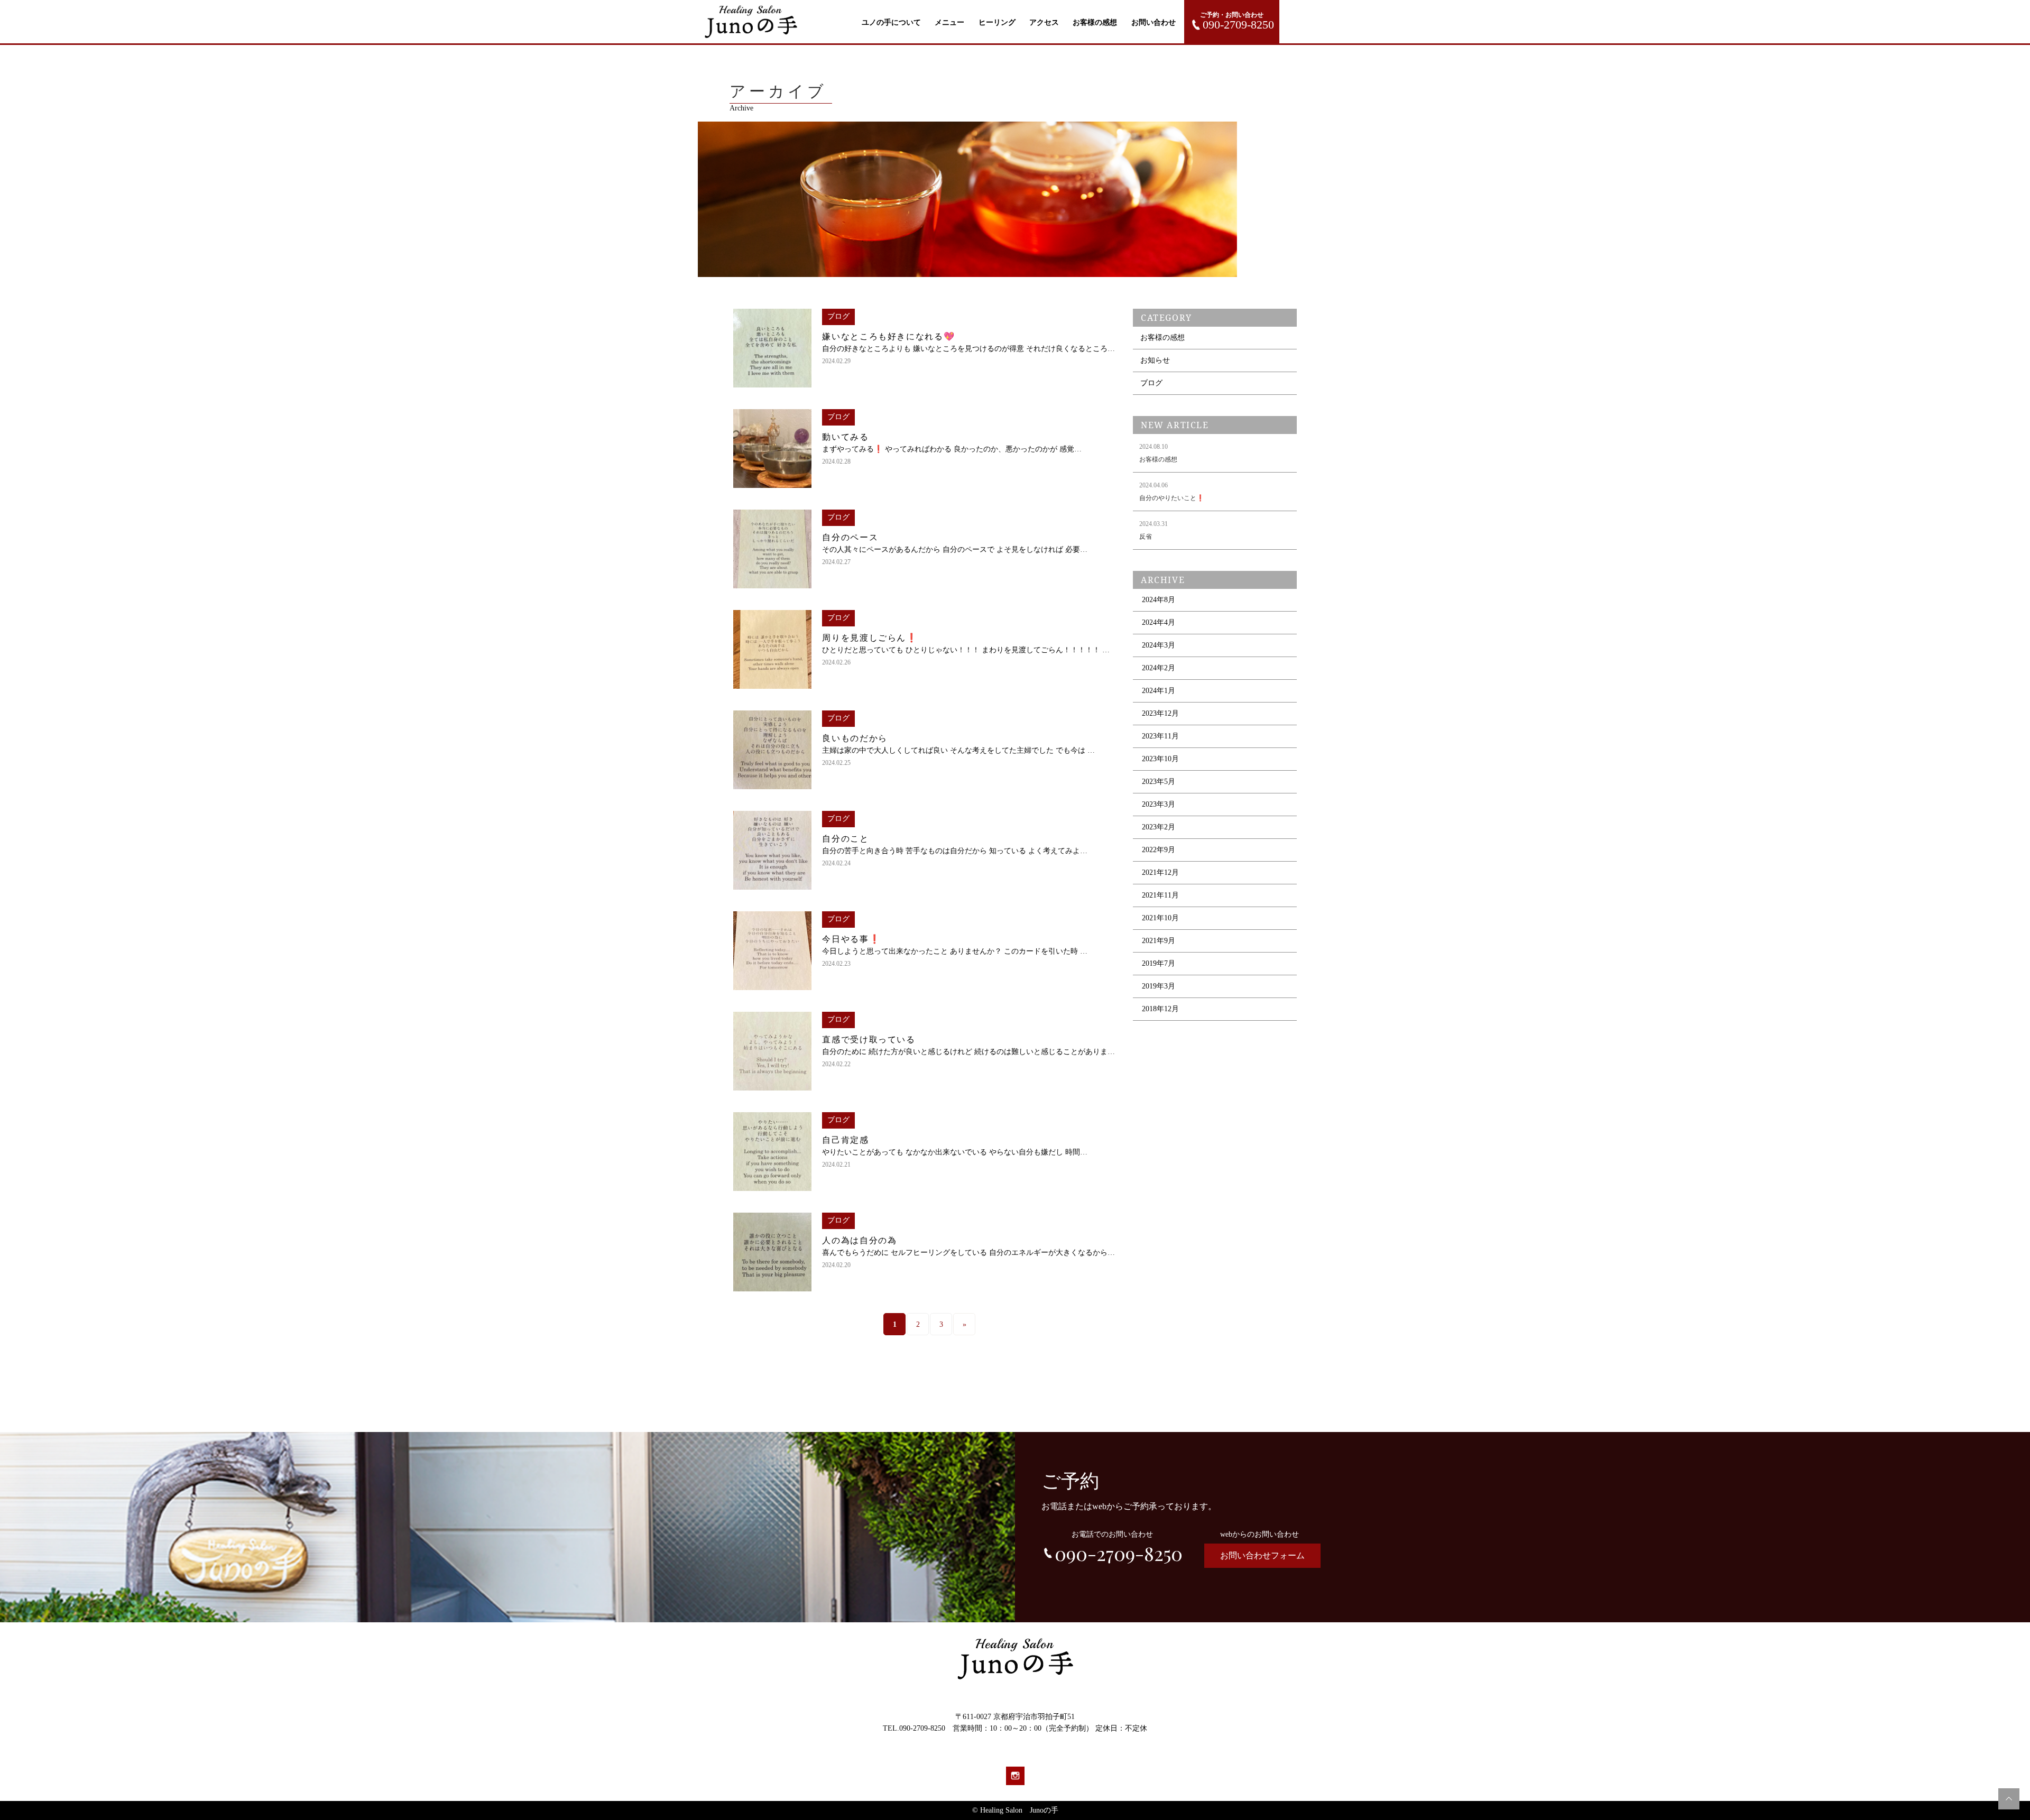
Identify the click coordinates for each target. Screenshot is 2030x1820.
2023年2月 (1159, 827)
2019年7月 (1159, 963)
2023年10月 (1160, 759)
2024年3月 (1159, 645)
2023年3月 (1159, 804)
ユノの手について (891, 22)
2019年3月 (1159, 986)
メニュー (949, 22)
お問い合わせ (1154, 22)
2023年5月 (1159, 782)
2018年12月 (1160, 1009)
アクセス (1044, 22)
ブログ (1151, 383)
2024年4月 (1159, 622)
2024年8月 (1159, 600)
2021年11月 (1160, 895)
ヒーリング (997, 22)
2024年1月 (1159, 691)
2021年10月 (1160, 918)
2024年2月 (1159, 668)
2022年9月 (1159, 850)
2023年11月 (1160, 736)
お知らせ (1155, 360)
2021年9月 (1159, 941)
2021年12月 (1160, 872)
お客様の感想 (1095, 22)
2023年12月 (1160, 713)
